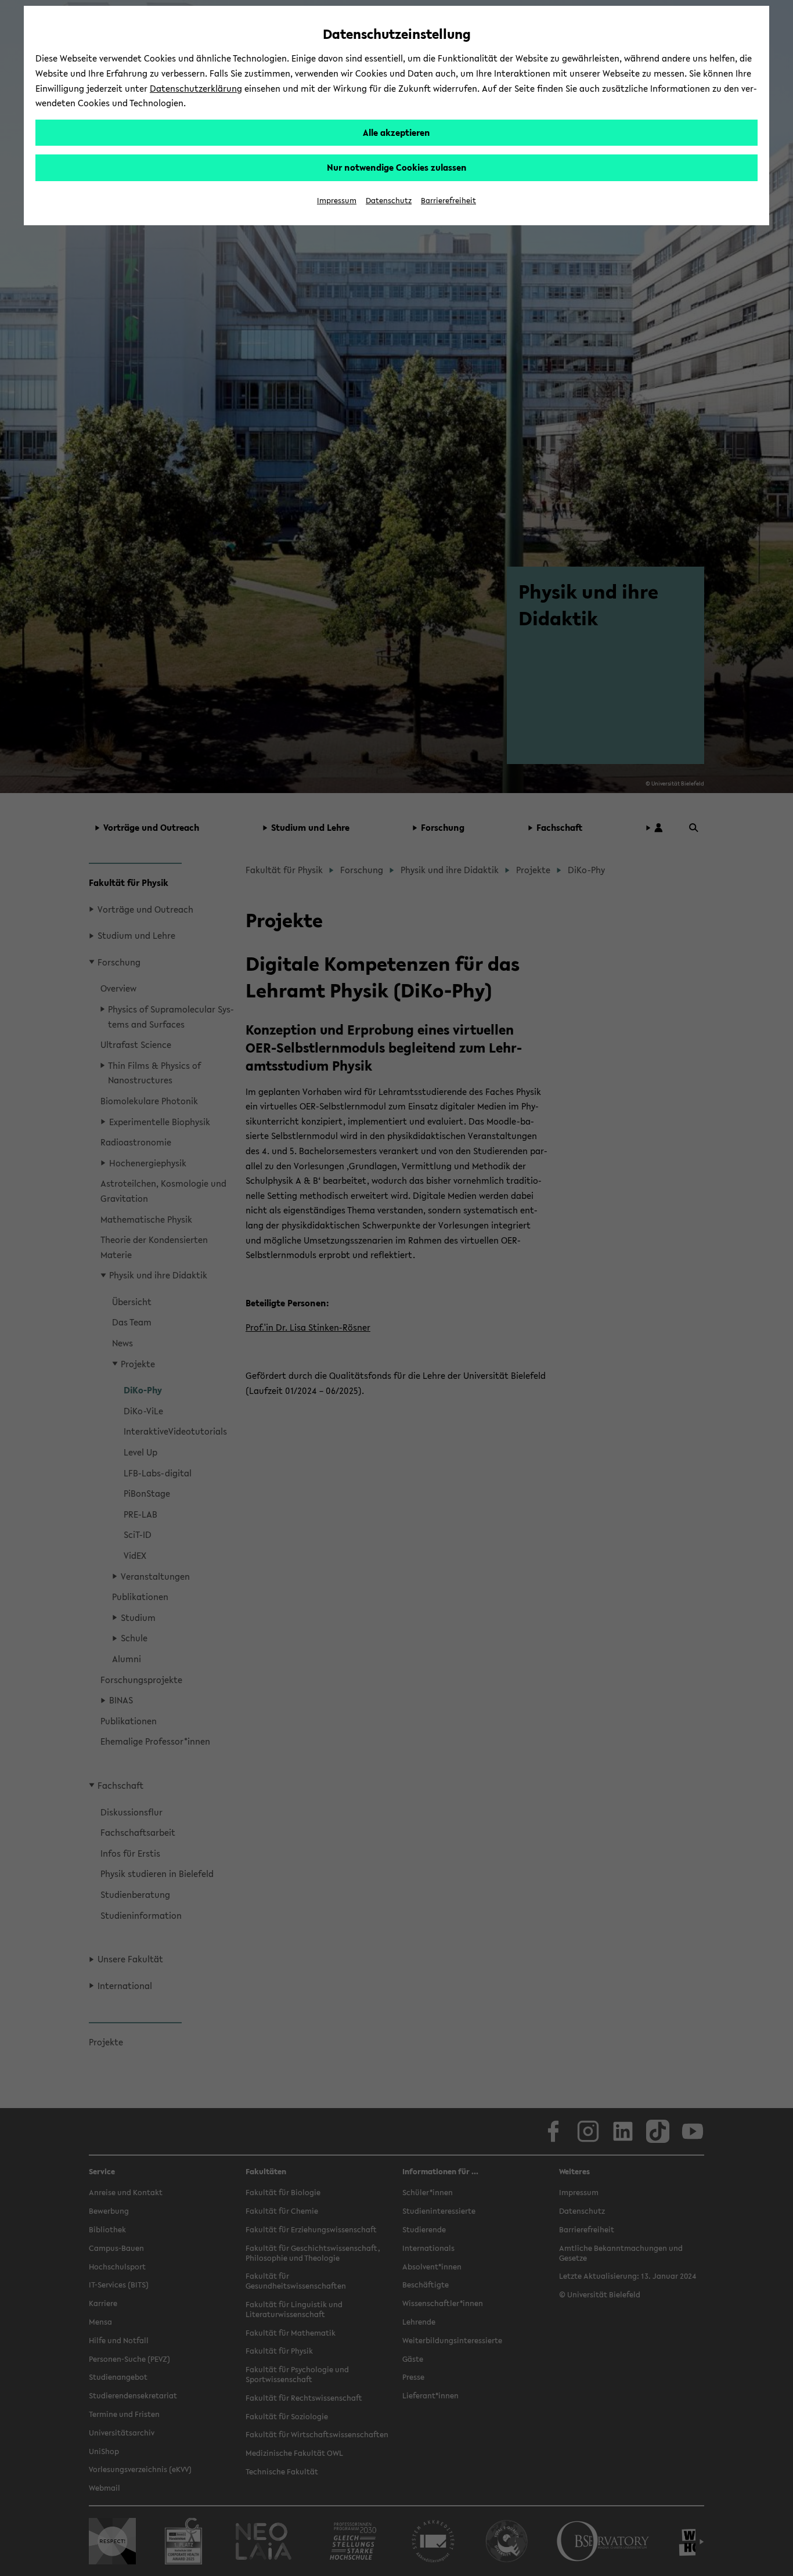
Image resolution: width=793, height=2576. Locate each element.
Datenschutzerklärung (196, 88)
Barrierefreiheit (448, 201)
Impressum (337, 201)
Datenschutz (389, 201)
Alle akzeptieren (396, 132)
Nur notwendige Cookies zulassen (397, 167)
